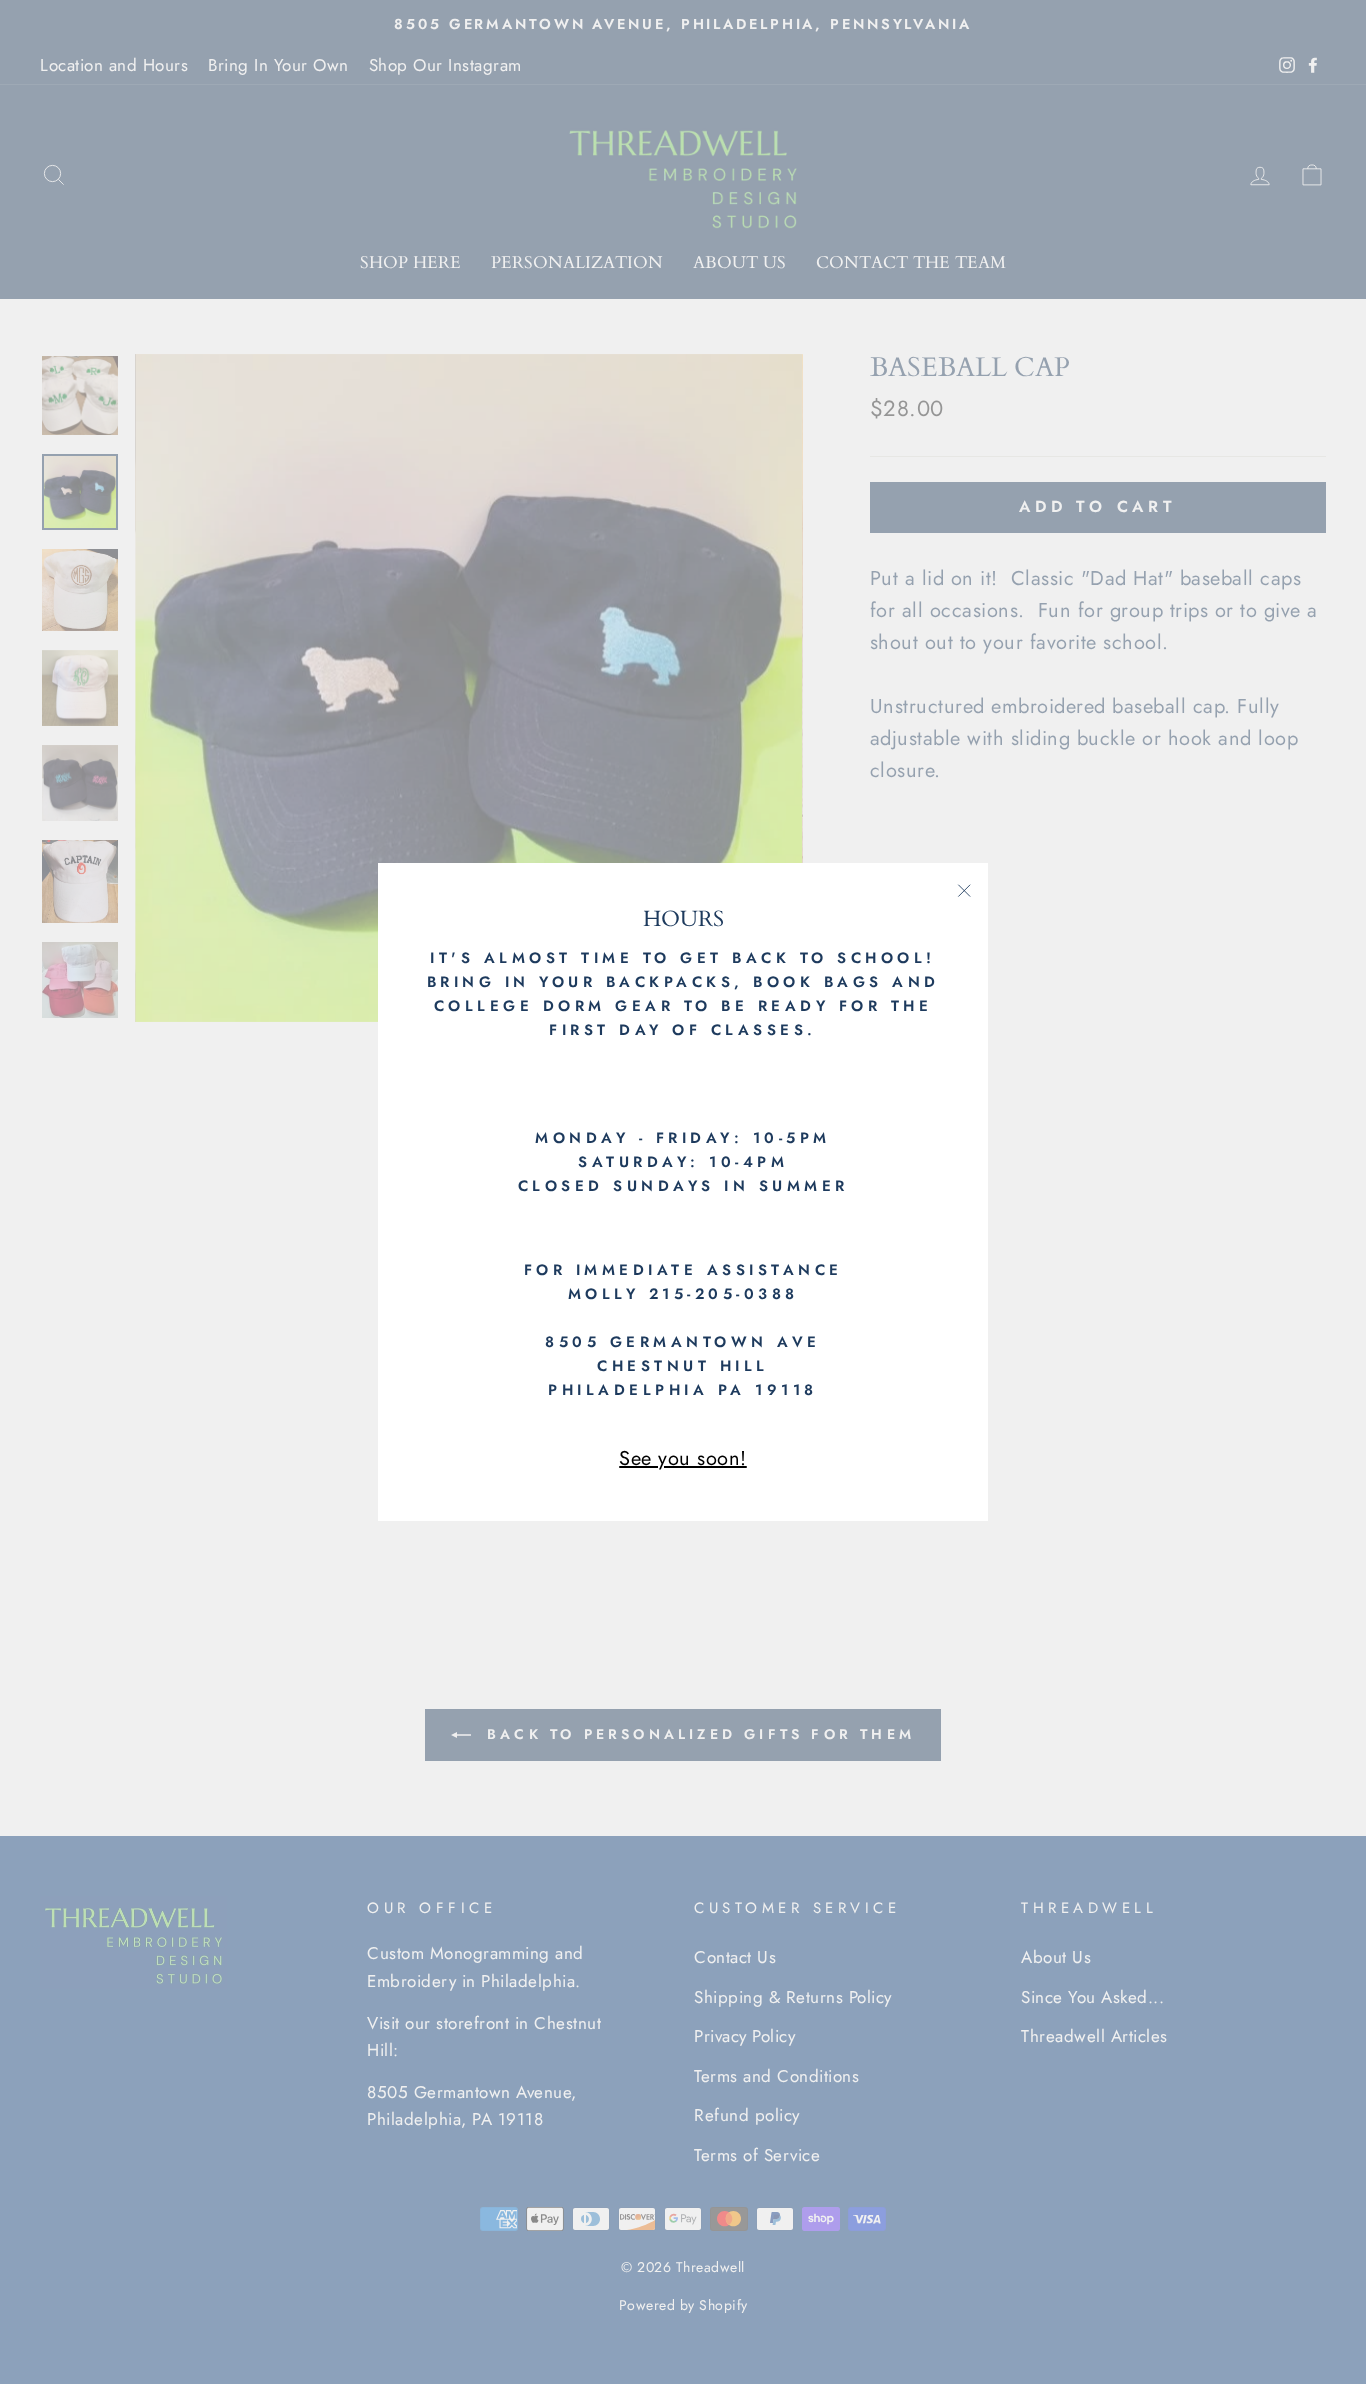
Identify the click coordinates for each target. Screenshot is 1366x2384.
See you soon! (683, 1458)
